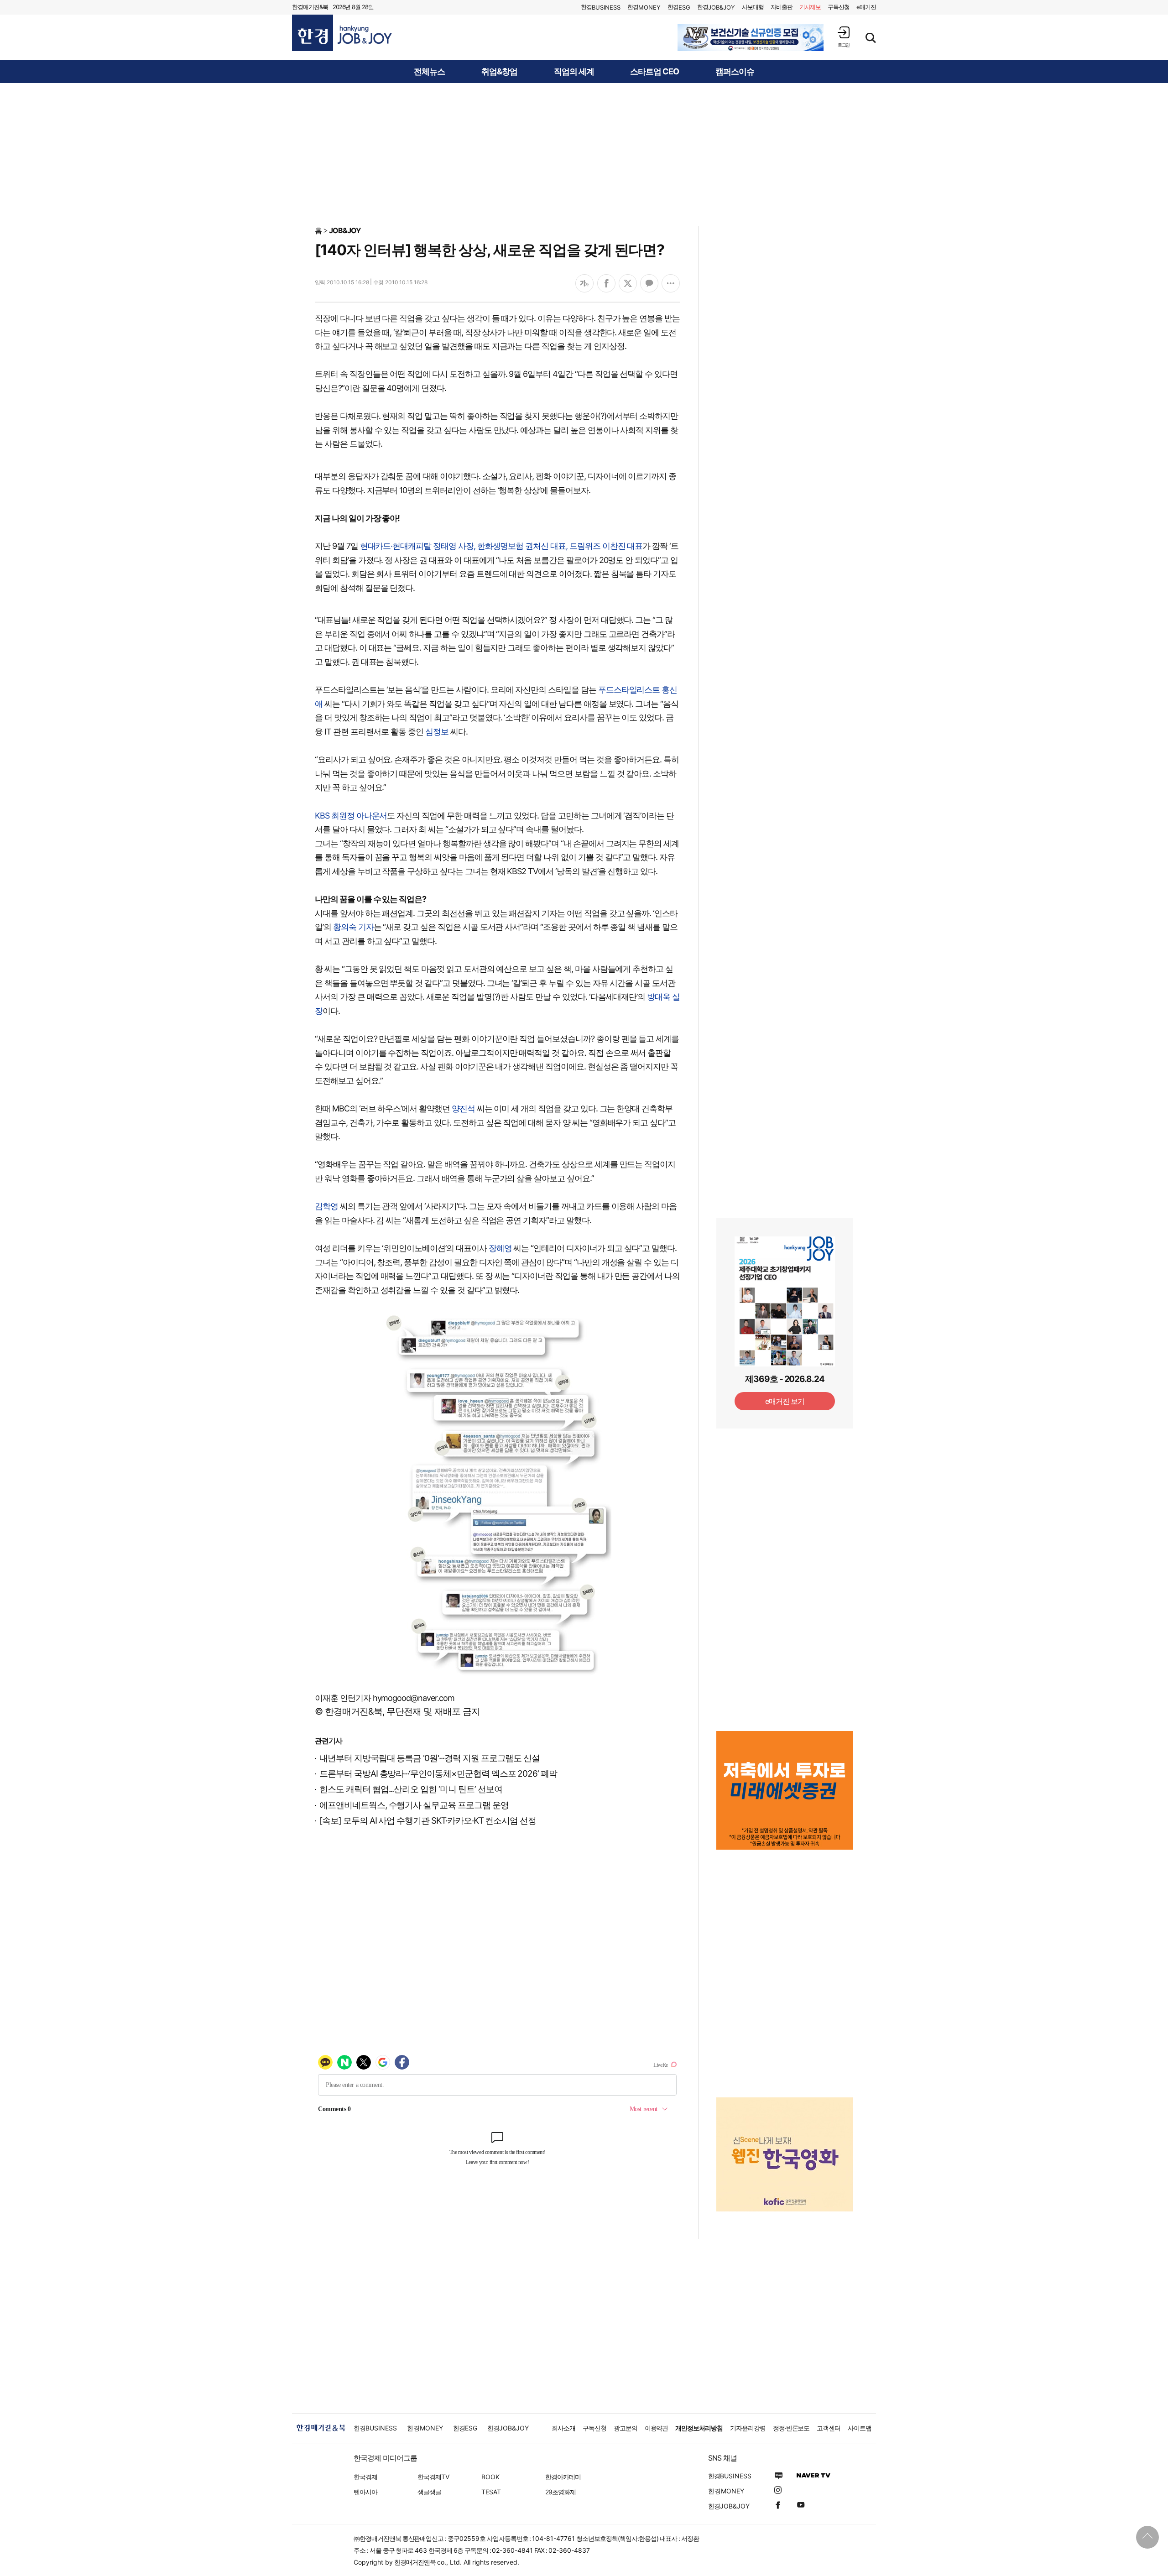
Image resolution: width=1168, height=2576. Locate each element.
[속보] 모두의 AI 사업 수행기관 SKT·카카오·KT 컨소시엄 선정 (428, 1821)
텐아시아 (365, 2492)
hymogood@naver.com (414, 1698)
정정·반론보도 (791, 2428)
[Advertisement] (584, 154)
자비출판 (782, 7)
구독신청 (839, 7)
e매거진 (866, 7)
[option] (751, 37)
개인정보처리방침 (699, 2428)
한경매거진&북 (310, 7)
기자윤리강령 (748, 2428)
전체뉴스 (429, 72)
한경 (601, 7)
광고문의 (626, 2428)
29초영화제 (561, 2492)
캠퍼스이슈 (735, 72)
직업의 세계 (574, 72)
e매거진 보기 (785, 1401)
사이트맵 (860, 2428)
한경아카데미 (563, 2477)
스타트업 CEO (654, 72)
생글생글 (429, 2492)
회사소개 (563, 2428)
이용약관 (657, 2428)
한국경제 (365, 2477)
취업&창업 (499, 72)
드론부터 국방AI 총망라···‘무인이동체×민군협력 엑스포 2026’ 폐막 (438, 1774)
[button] (844, 37)
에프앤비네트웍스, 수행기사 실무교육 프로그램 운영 (414, 1805)
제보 (810, 7)
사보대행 (753, 7)
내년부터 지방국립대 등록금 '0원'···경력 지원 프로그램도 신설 (430, 1758)
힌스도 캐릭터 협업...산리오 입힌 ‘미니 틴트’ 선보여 (411, 1789)
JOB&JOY (345, 230)
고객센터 (829, 2428)
